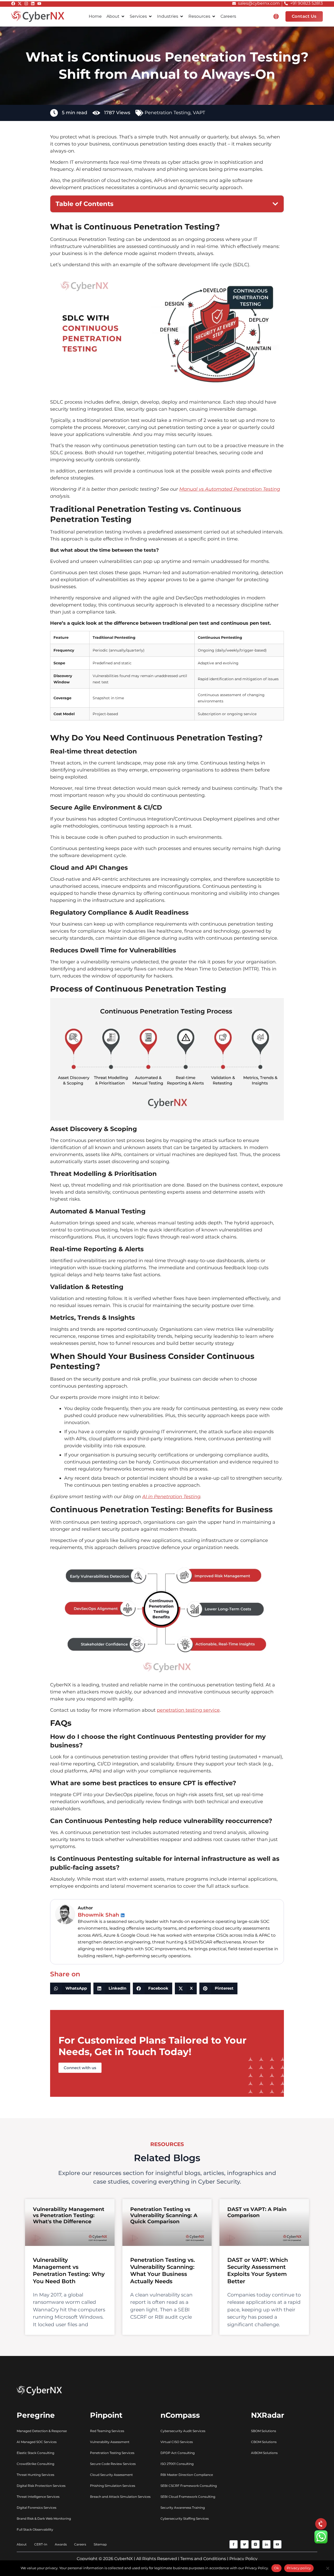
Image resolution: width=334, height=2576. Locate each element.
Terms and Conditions (203, 2559)
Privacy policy (299, 2568)
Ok (277, 2568)
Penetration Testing (168, 113)
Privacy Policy (243, 2559)
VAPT (199, 113)
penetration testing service (188, 1710)
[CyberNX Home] (38, 16)
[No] (327, 2568)
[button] (276, 16)
